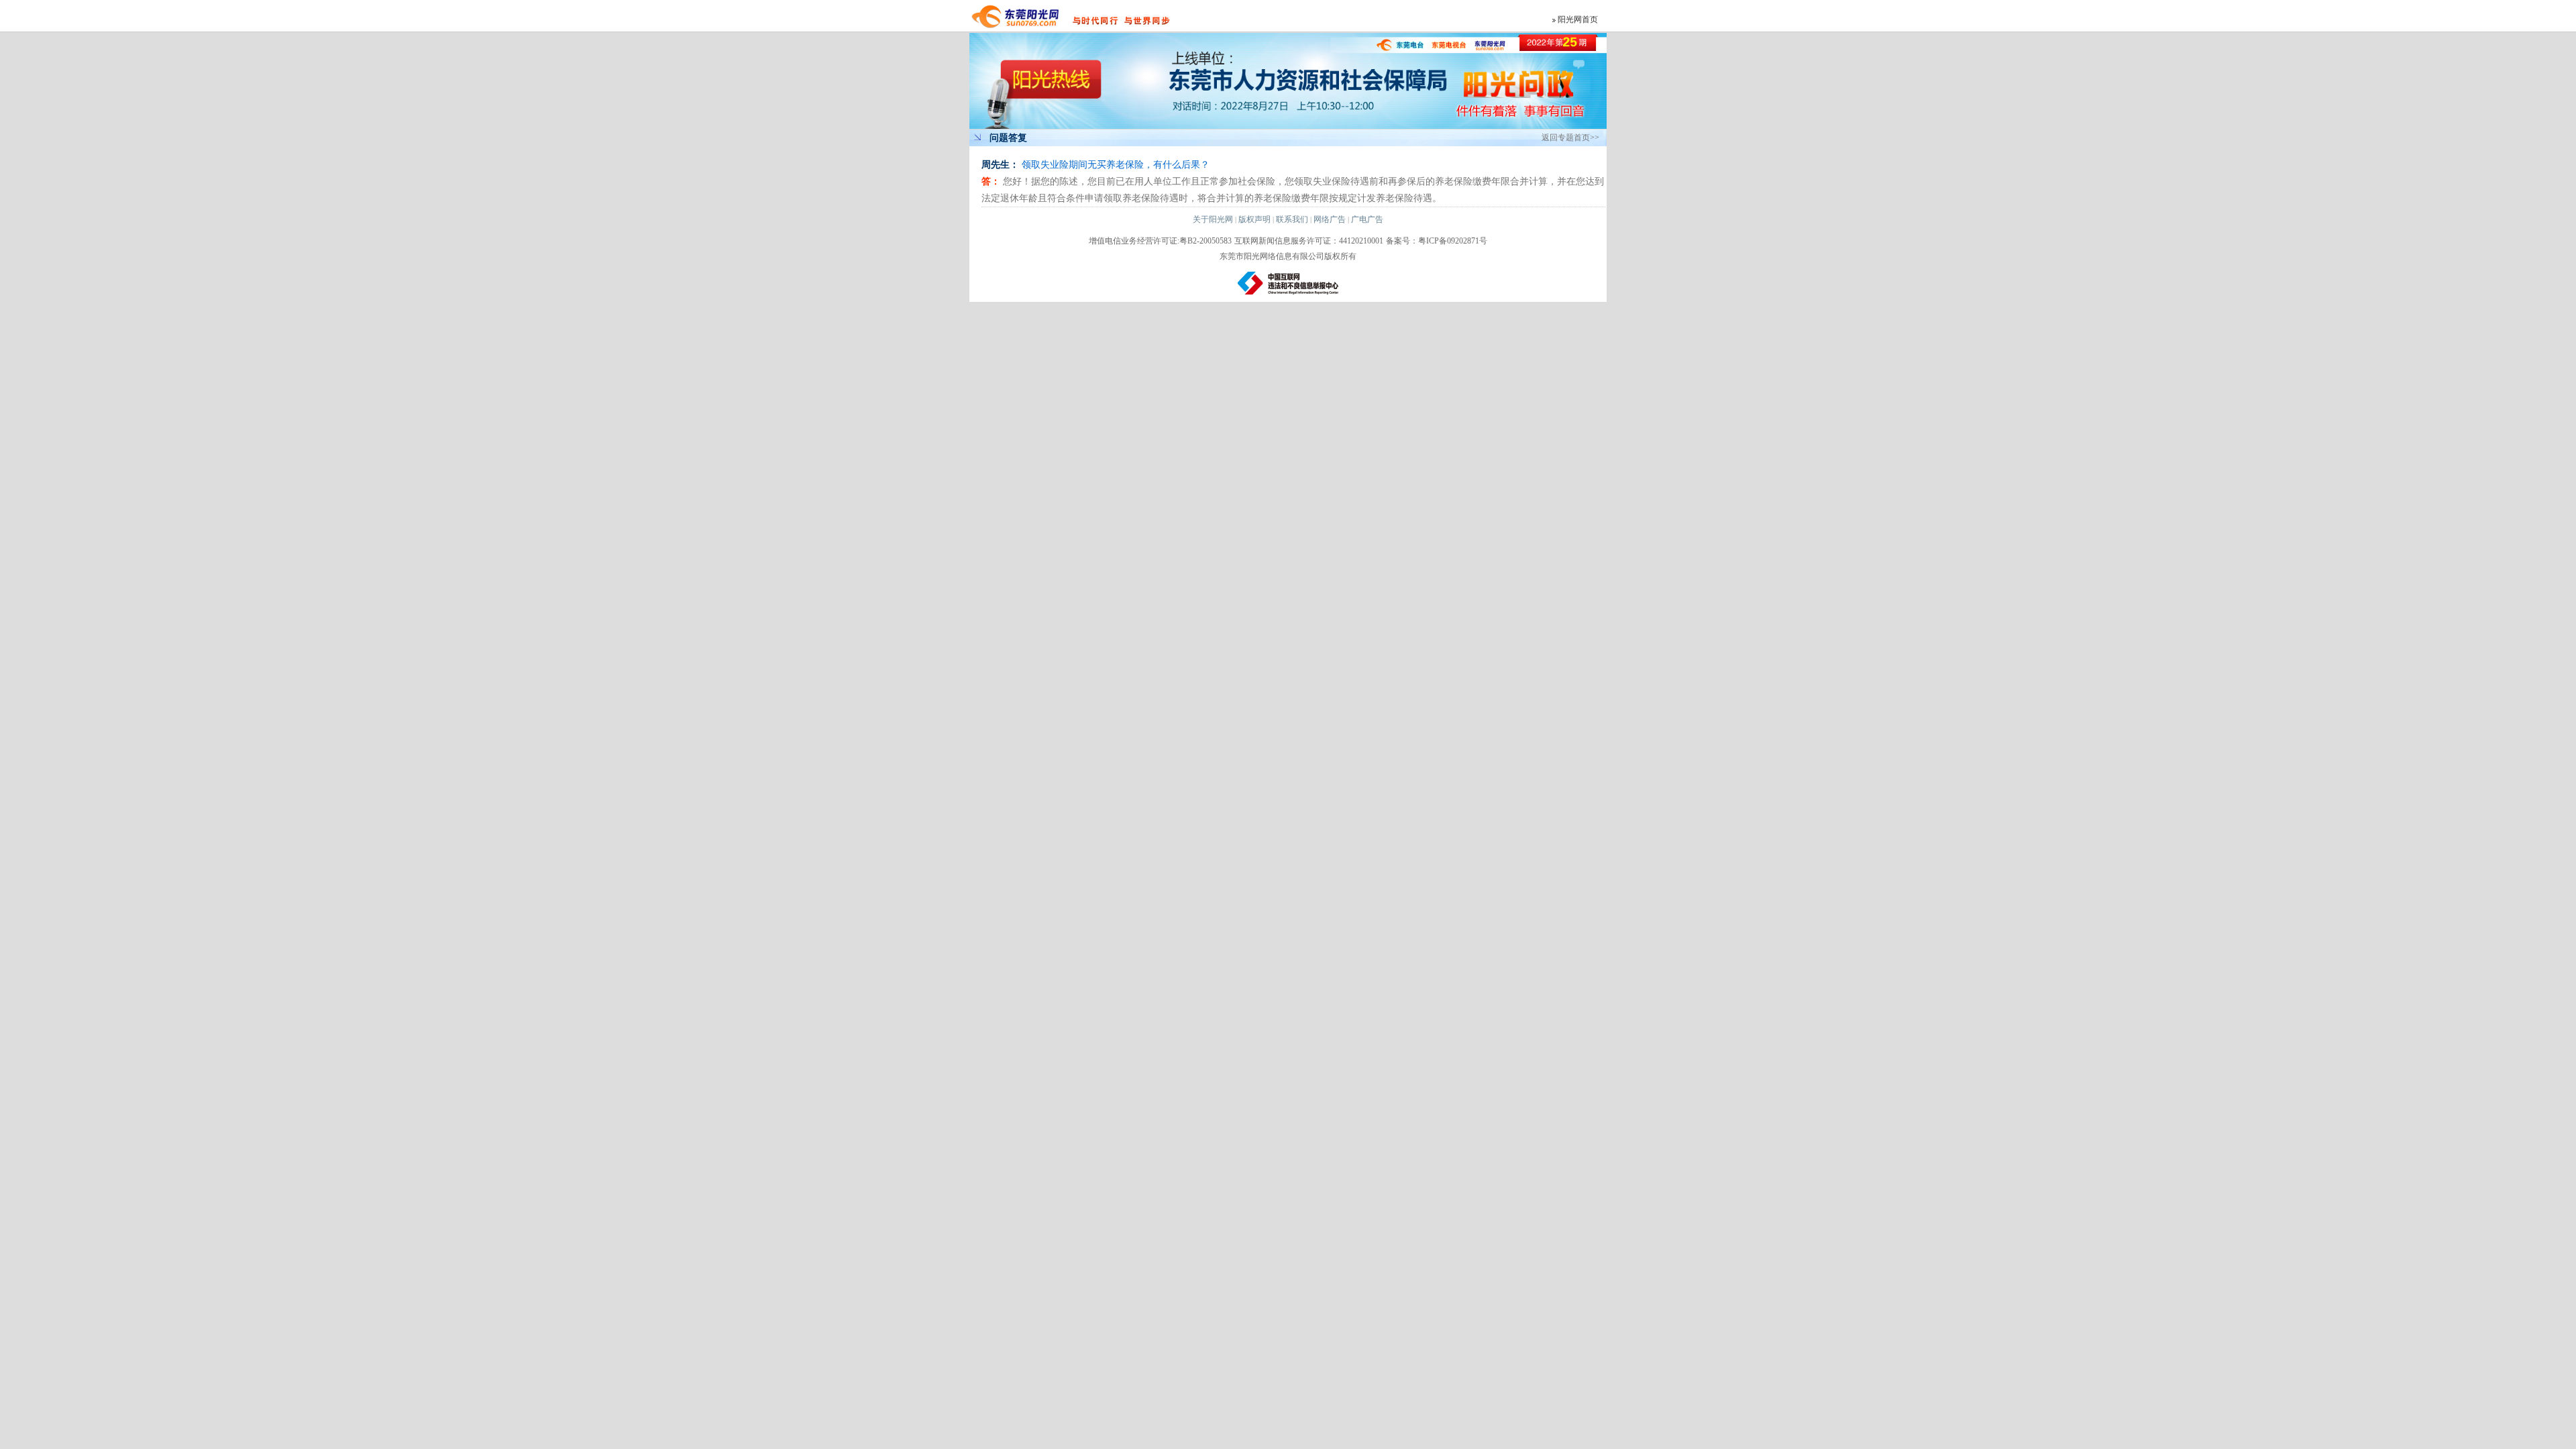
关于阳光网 (1213, 219)
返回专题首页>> (1570, 138)
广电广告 (1367, 219)
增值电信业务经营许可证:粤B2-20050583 (1160, 241)
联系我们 (1292, 219)
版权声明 (1254, 219)
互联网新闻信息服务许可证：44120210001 (1309, 241)
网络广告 (1330, 219)
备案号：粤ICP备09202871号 (1437, 241)
